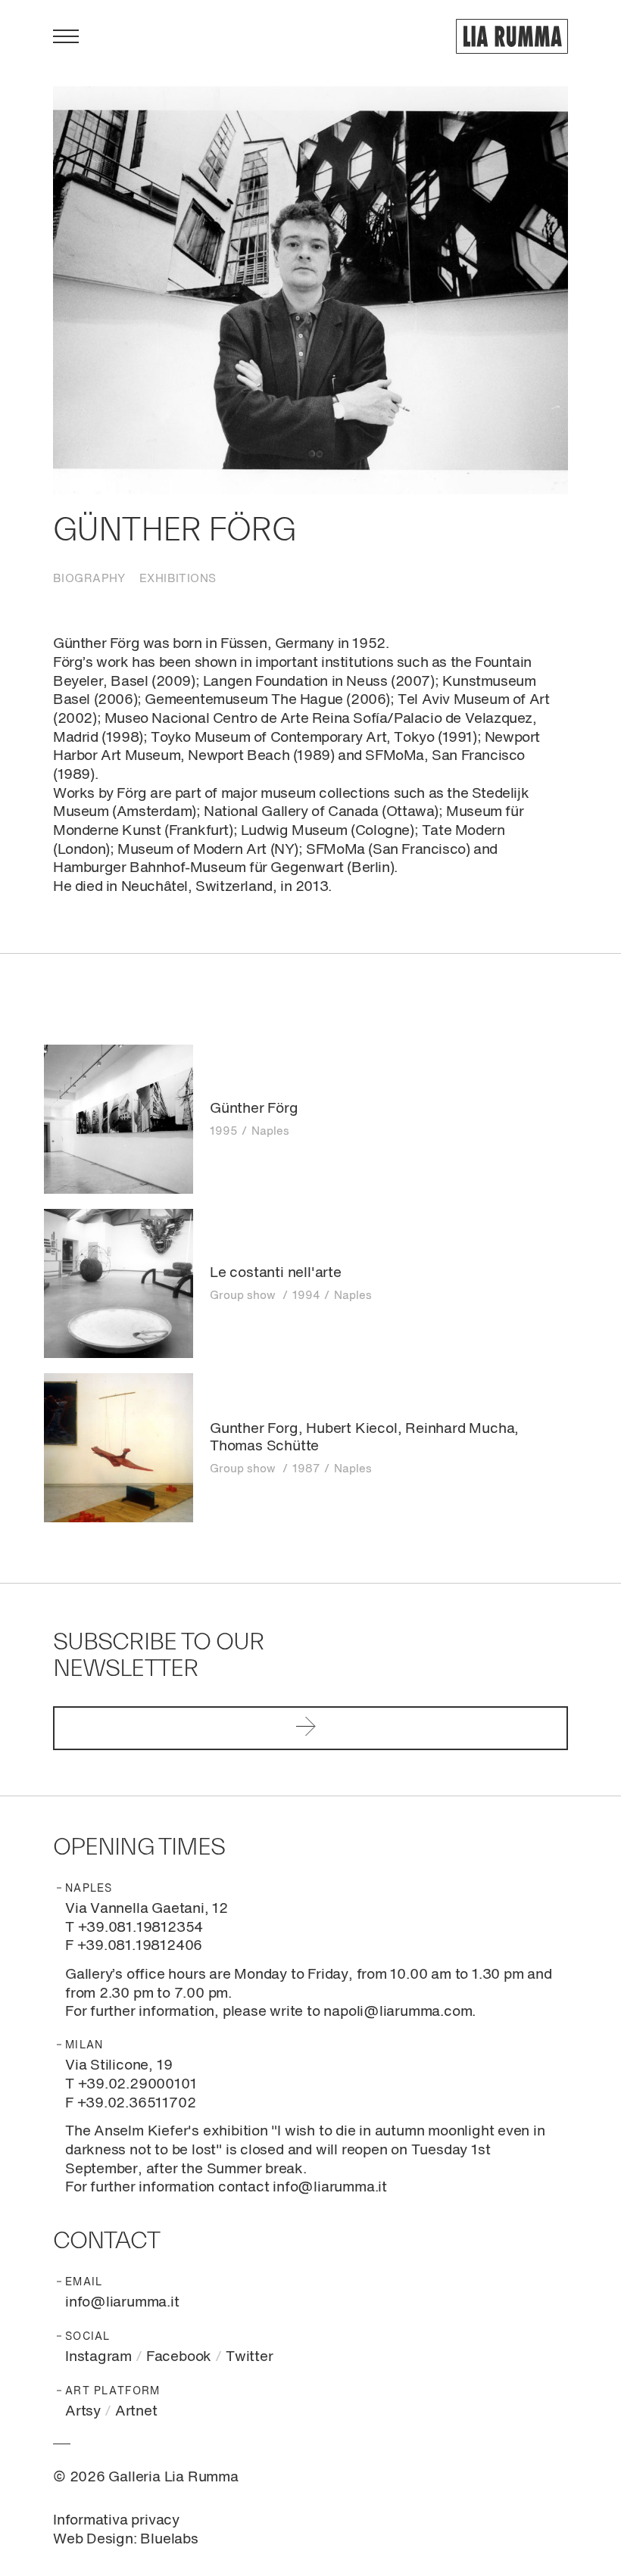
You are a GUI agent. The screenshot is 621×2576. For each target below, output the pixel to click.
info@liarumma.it (122, 2302)
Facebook (179, 2357)
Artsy (83, 2411)
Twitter (250, 2357)
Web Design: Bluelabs (126, 2539)
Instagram (98, 2357)
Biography (89, 579)
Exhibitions (178, 579)
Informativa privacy (116, 2520)
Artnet (136, 2411)
